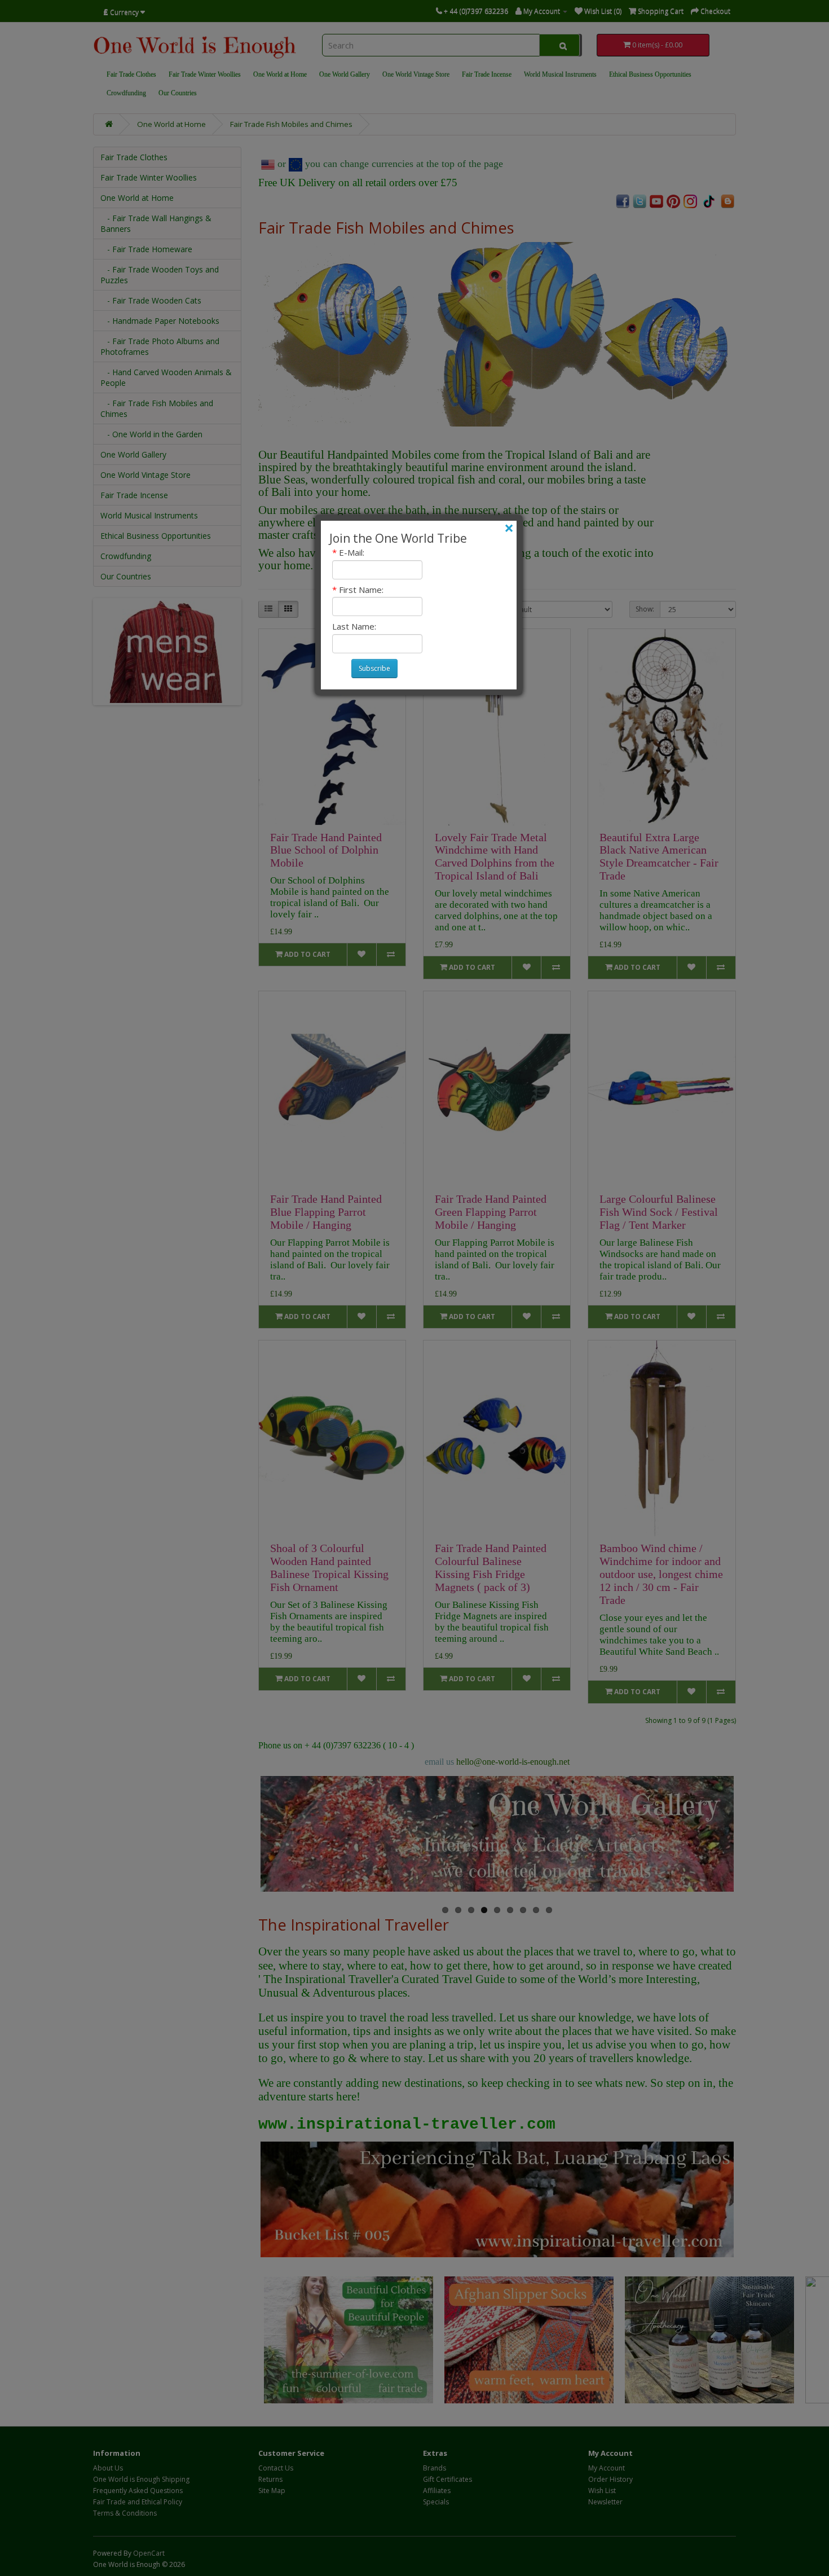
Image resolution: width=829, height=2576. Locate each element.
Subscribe (374, 668)
